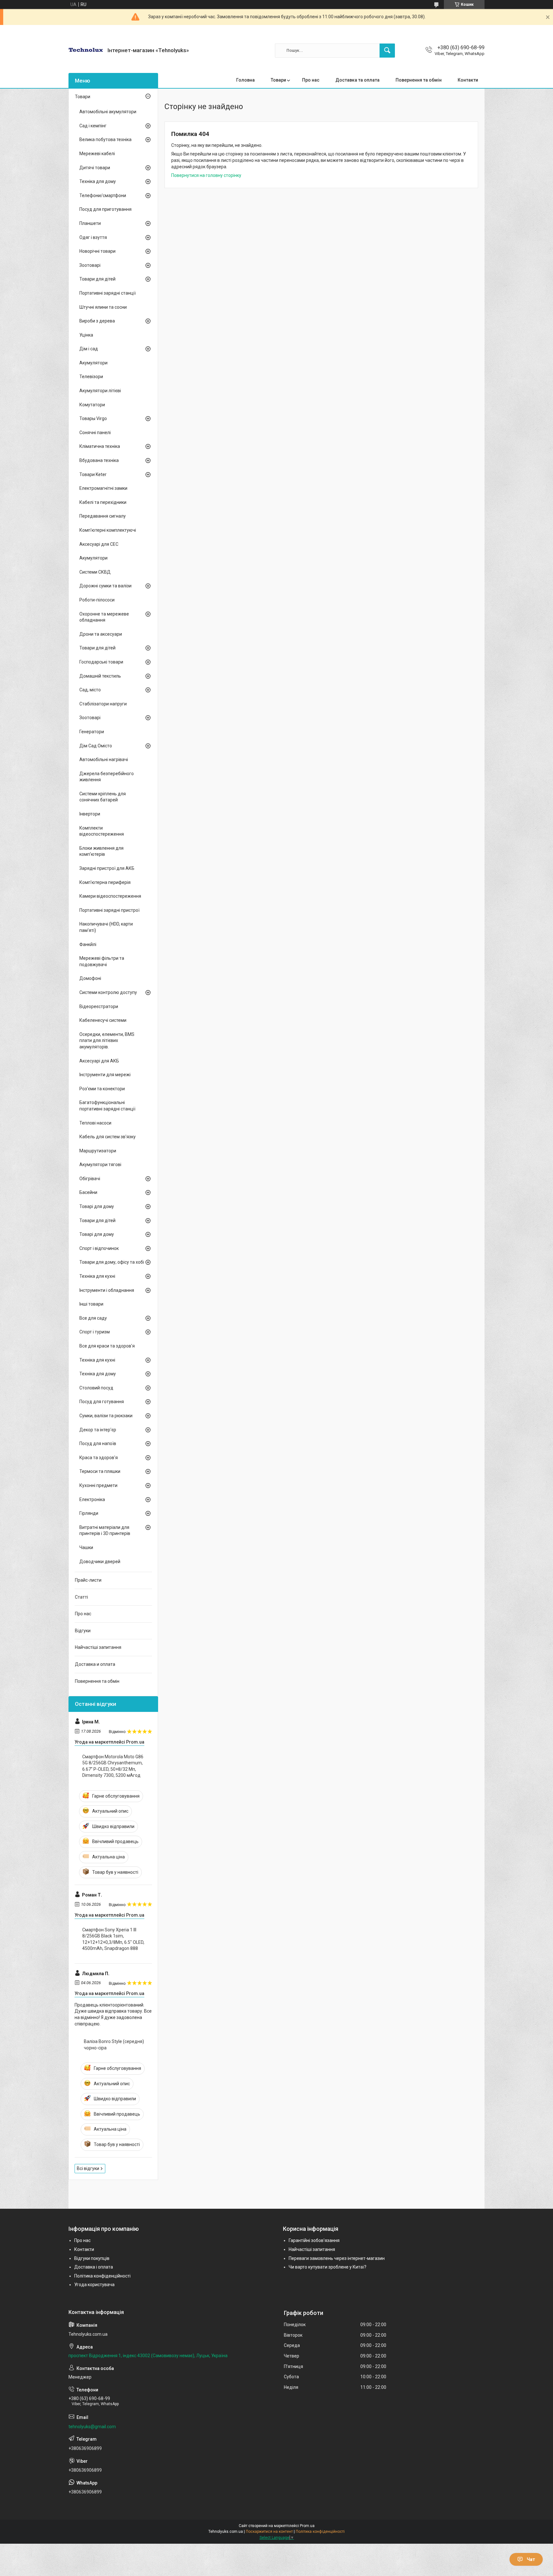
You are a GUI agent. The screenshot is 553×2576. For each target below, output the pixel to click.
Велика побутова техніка (105, 139)
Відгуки (83, 1631)
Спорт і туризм (95, 1332)
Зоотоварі (90, 265)
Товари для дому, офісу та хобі (112, 1262)
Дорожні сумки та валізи (105, 586)
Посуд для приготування (105, 209)
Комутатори (92, 405)
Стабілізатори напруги (103, 704)
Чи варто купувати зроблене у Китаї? (328, 2267)
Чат (531, 2559)
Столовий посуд (96, 1388)
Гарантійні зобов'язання (314, 2240)
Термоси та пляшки (100, 1471)
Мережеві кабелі (97, 154)
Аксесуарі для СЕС (99, 544)
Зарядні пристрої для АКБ (107, 868)
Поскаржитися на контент (269, 2532)
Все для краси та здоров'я (107, 1346)
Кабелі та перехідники (103, 502)
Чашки (86, 1547)
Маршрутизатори (98, 1151)
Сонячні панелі (95, 433)
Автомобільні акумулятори (108, 112)
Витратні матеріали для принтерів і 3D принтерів (105, 1530)
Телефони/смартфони (103, 195)
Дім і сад (89, 349)
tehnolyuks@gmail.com (92, 2427)
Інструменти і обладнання (107, 1290)
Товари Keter (93, 474)
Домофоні (90, 978)
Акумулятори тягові (100, 1165)
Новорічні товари (97, 251)
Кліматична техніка (100, 446)
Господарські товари (101, 662)
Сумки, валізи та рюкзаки (106, 1416)
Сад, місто (90, 690)
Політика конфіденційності (102, 2276)
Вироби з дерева (97, 321)
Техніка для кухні (97, 1276)
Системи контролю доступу (108, 992)
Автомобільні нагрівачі (104, 759)
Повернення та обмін (419, 80)
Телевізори (91, 377)
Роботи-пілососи (97, 600)
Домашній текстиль (100, 676)
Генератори (92, 732)
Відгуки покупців (92, 2258)
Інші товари (91, 1304)
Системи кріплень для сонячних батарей (103, 797)
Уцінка (86, 335)
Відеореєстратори (99, 1006)
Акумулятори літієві (100, 391)
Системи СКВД (95, 572)
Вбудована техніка (99, 460)
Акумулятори (93, 363)
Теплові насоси (95, 1123)
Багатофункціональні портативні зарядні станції (107, 1106)
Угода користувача (94, 2285)
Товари (278, 80)
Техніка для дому (98, 181)
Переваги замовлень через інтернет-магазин (337, 2258)
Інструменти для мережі (105, 1075)
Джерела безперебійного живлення (107, 777)
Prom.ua (307, 2526)
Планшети (90, 223)
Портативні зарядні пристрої (109, 910)
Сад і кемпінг (93, 126)
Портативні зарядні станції (108, 293)
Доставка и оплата (95, 1664)
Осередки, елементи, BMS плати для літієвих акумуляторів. (107, 1041)
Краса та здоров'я (99, 1458)
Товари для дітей (97, 279)
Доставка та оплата (357, 80)
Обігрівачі (90, 1179)
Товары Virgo (93, 418)
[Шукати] (387, 51)
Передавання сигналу (103, 516)
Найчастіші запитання (98, 1647)
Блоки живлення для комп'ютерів (101, 851)
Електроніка (92, 1499)
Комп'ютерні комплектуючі (108, 530)
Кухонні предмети (98, 1485)
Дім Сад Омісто (96, 746)
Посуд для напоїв (98, 1443)
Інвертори (90, 814)
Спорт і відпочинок (99, 1248)
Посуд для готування (102, 1402)
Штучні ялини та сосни (103, 307)
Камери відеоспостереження (110, 896)
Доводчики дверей (100, 1562)
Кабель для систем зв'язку (108, 1137)
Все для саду (93, 1318)
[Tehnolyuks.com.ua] (86, 50)
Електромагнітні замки (103, 488)
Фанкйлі (88, 944)
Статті (81, 1597)
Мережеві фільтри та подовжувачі (102, 961)
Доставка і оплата (94, 2267)
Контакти (468, 80)
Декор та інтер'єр (98, 1430)
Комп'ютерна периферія (105, 882)
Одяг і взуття (93, 237)
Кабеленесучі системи (103, 1020)
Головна (245, 80)
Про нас (311, 80)
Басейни (88, 1192)
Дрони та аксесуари (101, 634)
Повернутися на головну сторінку (206, 175)
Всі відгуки (88, 2168)
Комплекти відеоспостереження (102, 831)
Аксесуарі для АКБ (99, 1061)
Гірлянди (89, 1513)
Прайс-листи (88, 1580)
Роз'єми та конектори (102, 1089)
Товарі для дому (97, 1206)
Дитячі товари (95, 168)
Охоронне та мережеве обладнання (104, 617)
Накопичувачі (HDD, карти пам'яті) (106, 927)
